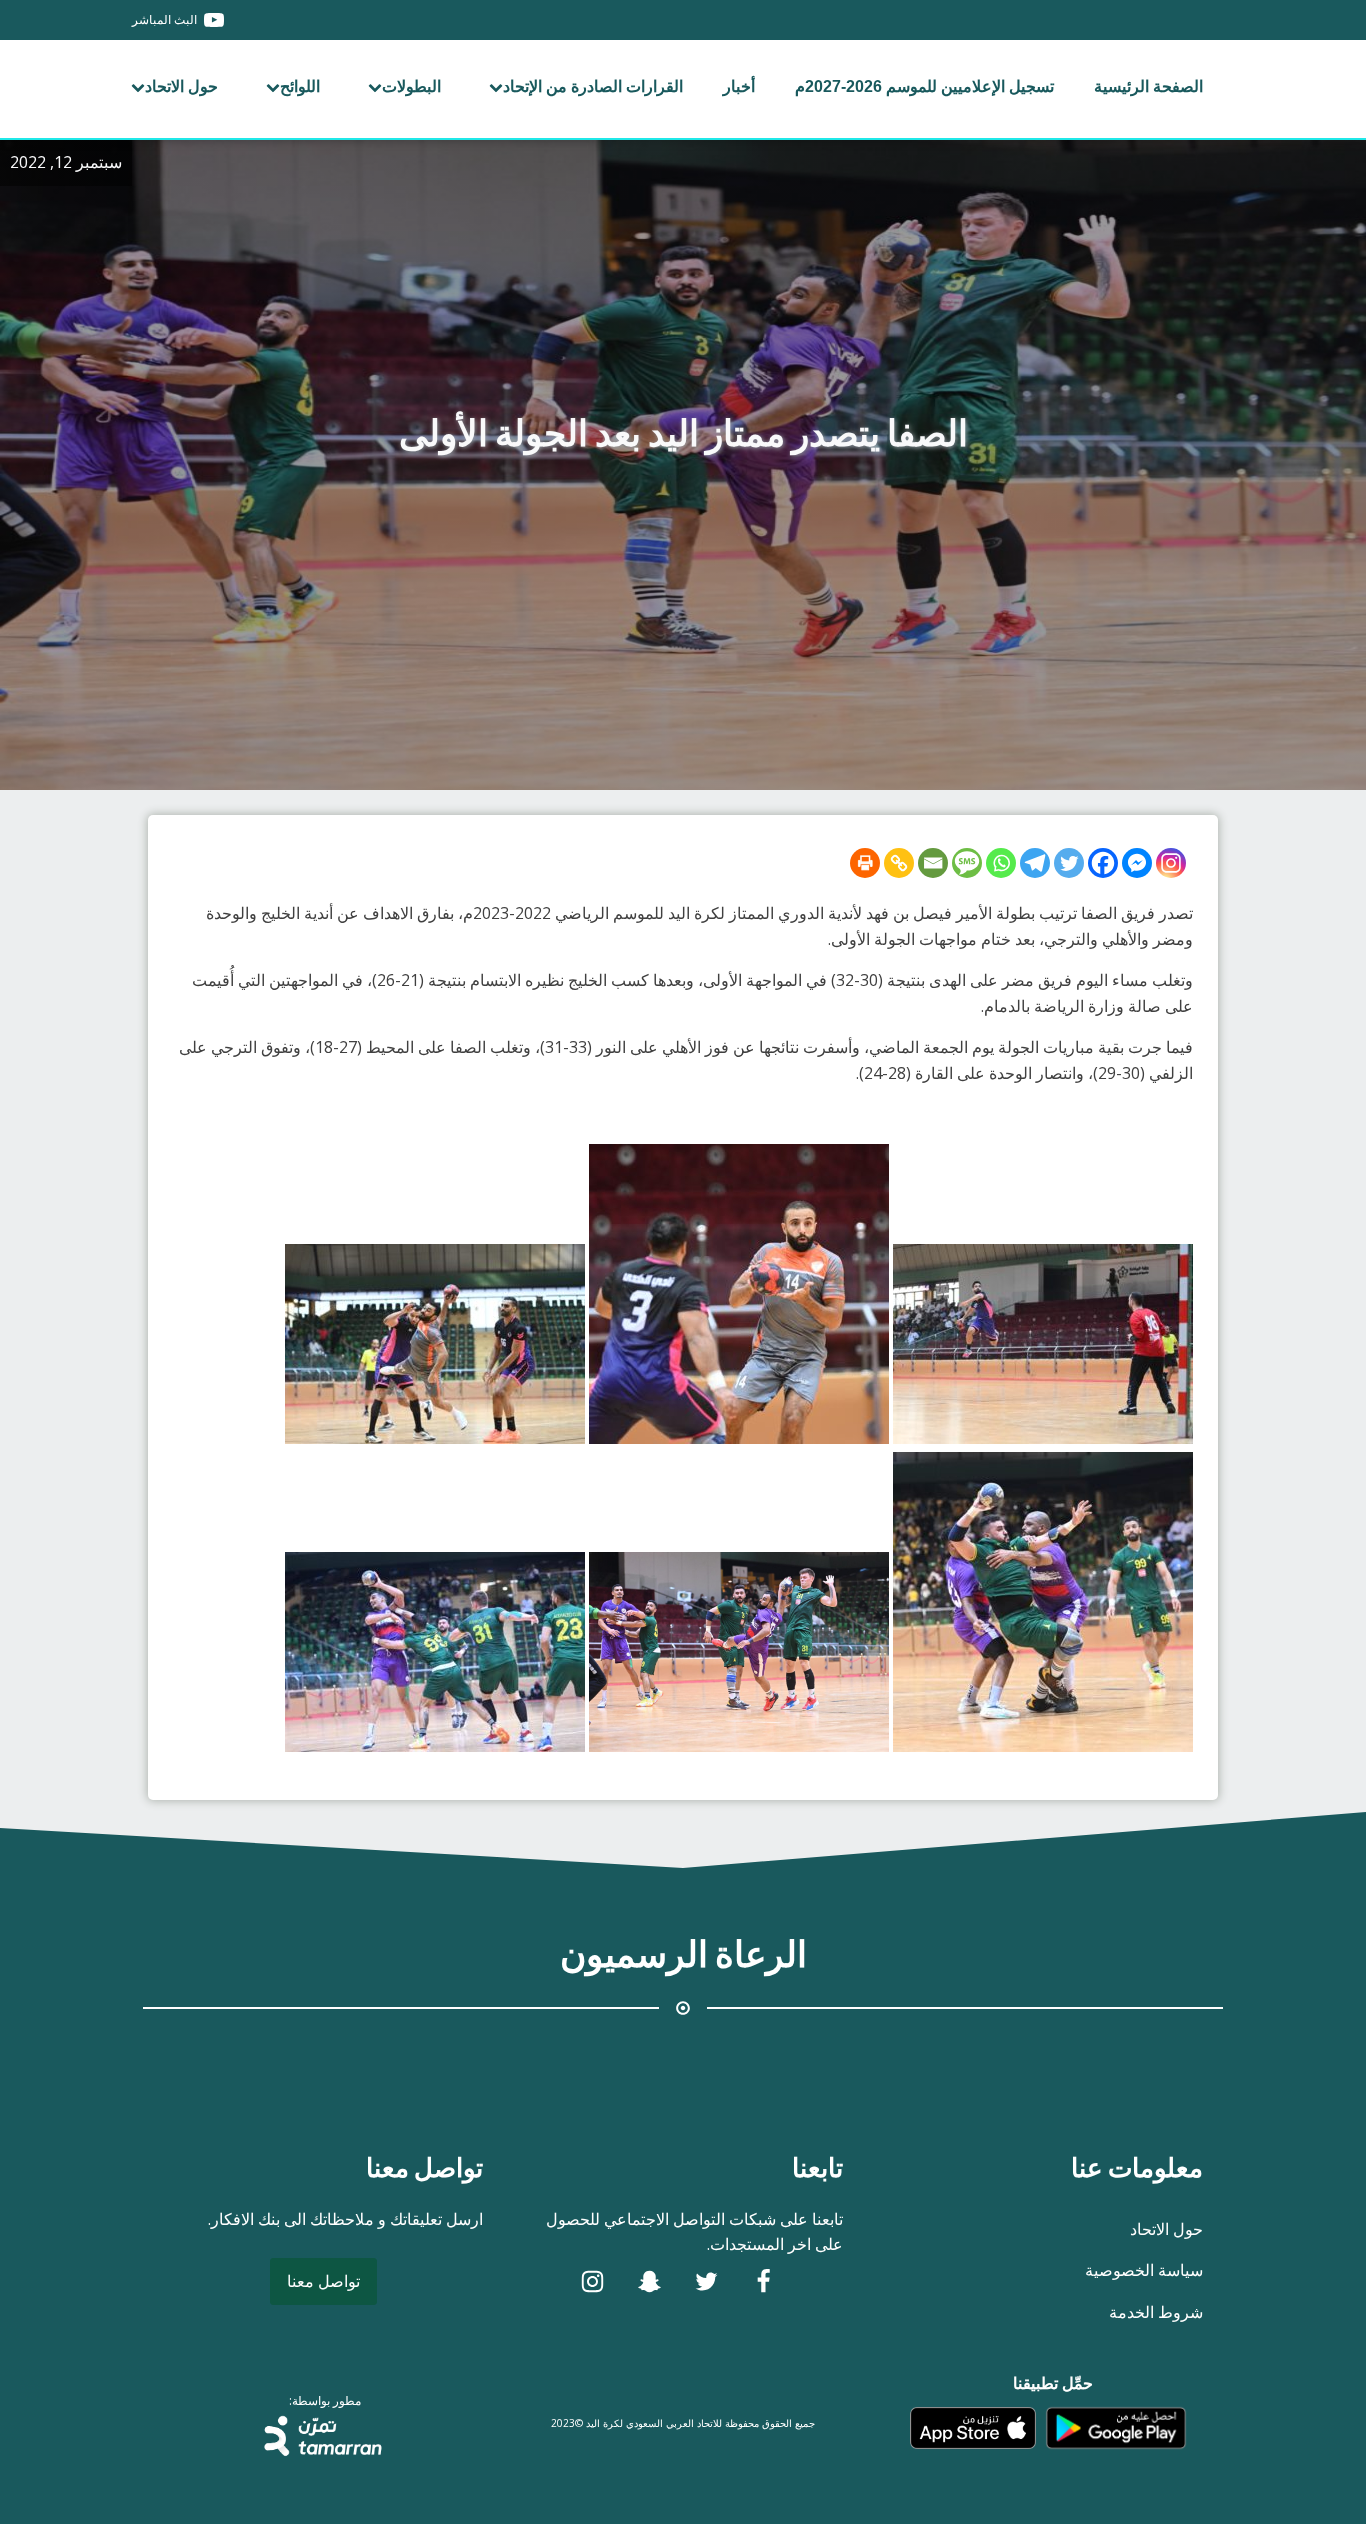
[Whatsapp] (1001, 863)
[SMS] (967, 863)
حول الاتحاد (181, 86)
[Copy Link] (899, 863)
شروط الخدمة (1156, 2312)
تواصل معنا (323, 2281)
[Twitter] (1069, 863)
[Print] (865, 863)
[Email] (933, 863)
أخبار (739, 86)
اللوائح (300, 86)
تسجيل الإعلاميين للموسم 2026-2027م (924, 86)
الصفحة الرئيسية (1148, 86)
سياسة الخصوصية (1144, 2270)
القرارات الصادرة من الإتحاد (593, 86)
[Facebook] (1103, 863)
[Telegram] (1035, 863)
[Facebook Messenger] (1137, 863)
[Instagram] (1171, 863)
